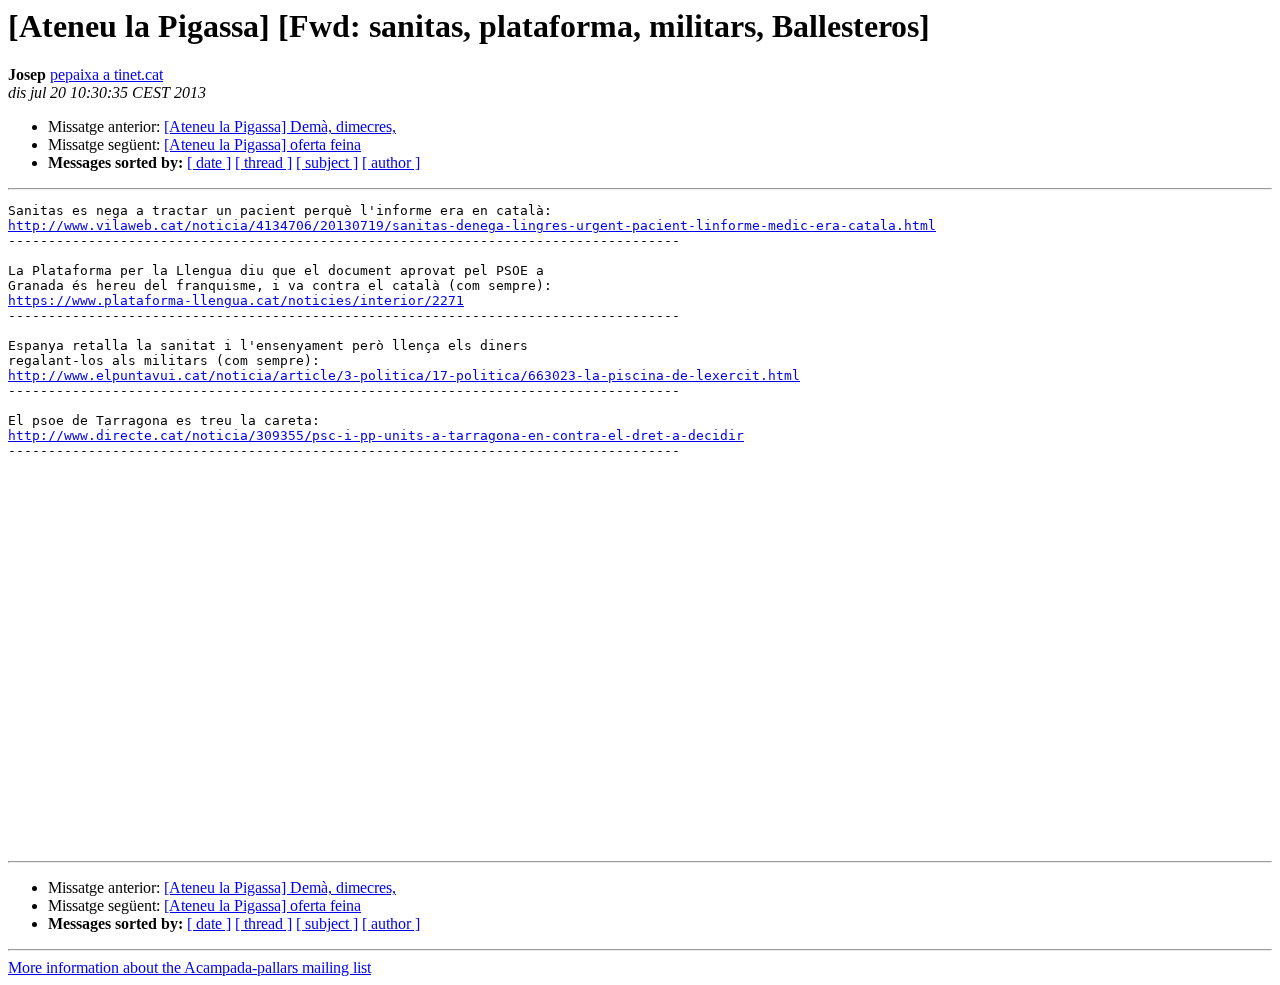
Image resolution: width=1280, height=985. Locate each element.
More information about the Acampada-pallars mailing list (189, 967)
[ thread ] (263, 162)
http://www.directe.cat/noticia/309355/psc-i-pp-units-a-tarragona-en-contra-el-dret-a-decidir (376, 435)
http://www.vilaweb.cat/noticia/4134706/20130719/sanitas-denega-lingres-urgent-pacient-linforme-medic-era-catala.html (472, 225)
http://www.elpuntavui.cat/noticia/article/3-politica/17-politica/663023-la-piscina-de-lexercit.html (404, 375)
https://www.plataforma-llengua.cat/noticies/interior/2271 (236, 300)
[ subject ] (327, 162)
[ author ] (391, 162)
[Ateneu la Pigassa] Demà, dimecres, (280, 126)
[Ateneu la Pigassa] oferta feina (262, 144)
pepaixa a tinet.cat (106, 74)
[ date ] (209, 162)
